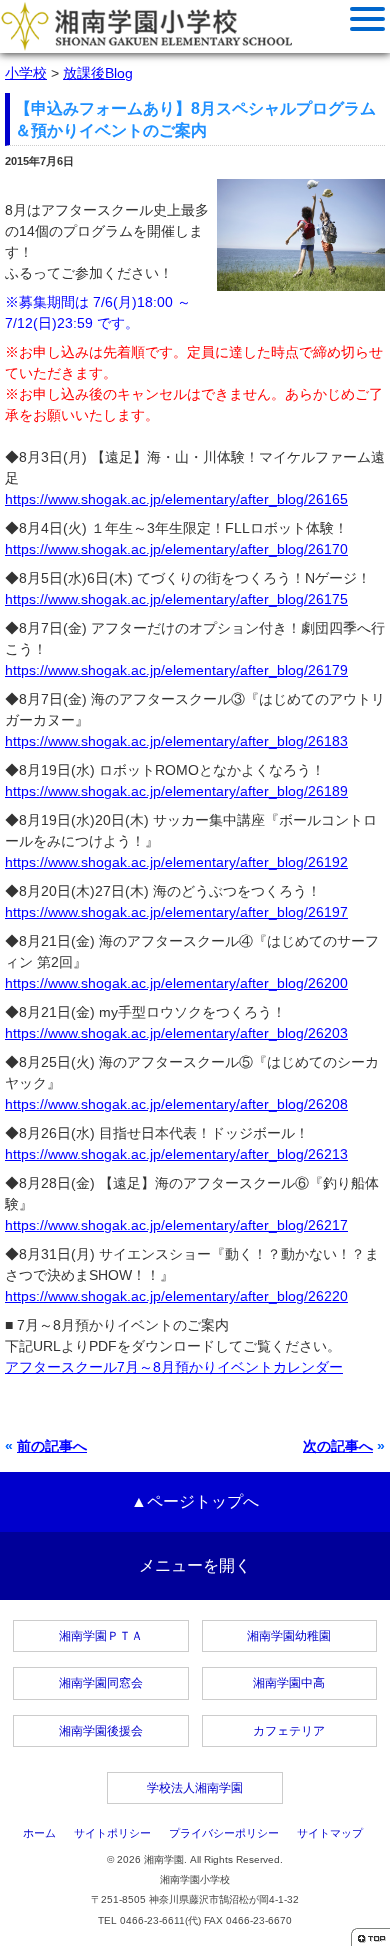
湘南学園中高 (289, 1683)
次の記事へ (338, 1446)
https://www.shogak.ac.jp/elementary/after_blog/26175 (176, 599)
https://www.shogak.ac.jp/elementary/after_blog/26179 (176, 670)
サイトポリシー (112, 1833)
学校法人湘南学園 (195, 1788)
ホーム (39, 1833)
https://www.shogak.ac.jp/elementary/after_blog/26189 (176, 791)
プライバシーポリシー (224, 1833)
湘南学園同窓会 (101, 1683)
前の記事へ (52, 1446)
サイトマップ (330, 1833)
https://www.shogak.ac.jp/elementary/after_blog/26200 (176, 983)
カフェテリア (289, 1731)
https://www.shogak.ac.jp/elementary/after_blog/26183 (176, 741)
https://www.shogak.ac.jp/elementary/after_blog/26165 (176, 499)
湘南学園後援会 (101, 1731)
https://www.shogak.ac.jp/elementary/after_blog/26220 (176, 1296)
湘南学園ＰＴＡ (101, 1636)
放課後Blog (98, 73)
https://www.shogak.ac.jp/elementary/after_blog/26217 (176, 1225)
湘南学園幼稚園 (289, 1636)
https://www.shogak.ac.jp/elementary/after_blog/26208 (176, 1104)
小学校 (26, 73)
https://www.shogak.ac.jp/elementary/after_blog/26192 (176, 862)
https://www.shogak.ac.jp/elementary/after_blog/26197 (176, 912)
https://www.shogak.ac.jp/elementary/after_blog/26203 (176, 1033)
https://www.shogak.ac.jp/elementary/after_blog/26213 (176, 1154)
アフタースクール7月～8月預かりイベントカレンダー (174, 1367)
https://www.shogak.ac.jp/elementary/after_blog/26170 (176, 549)
